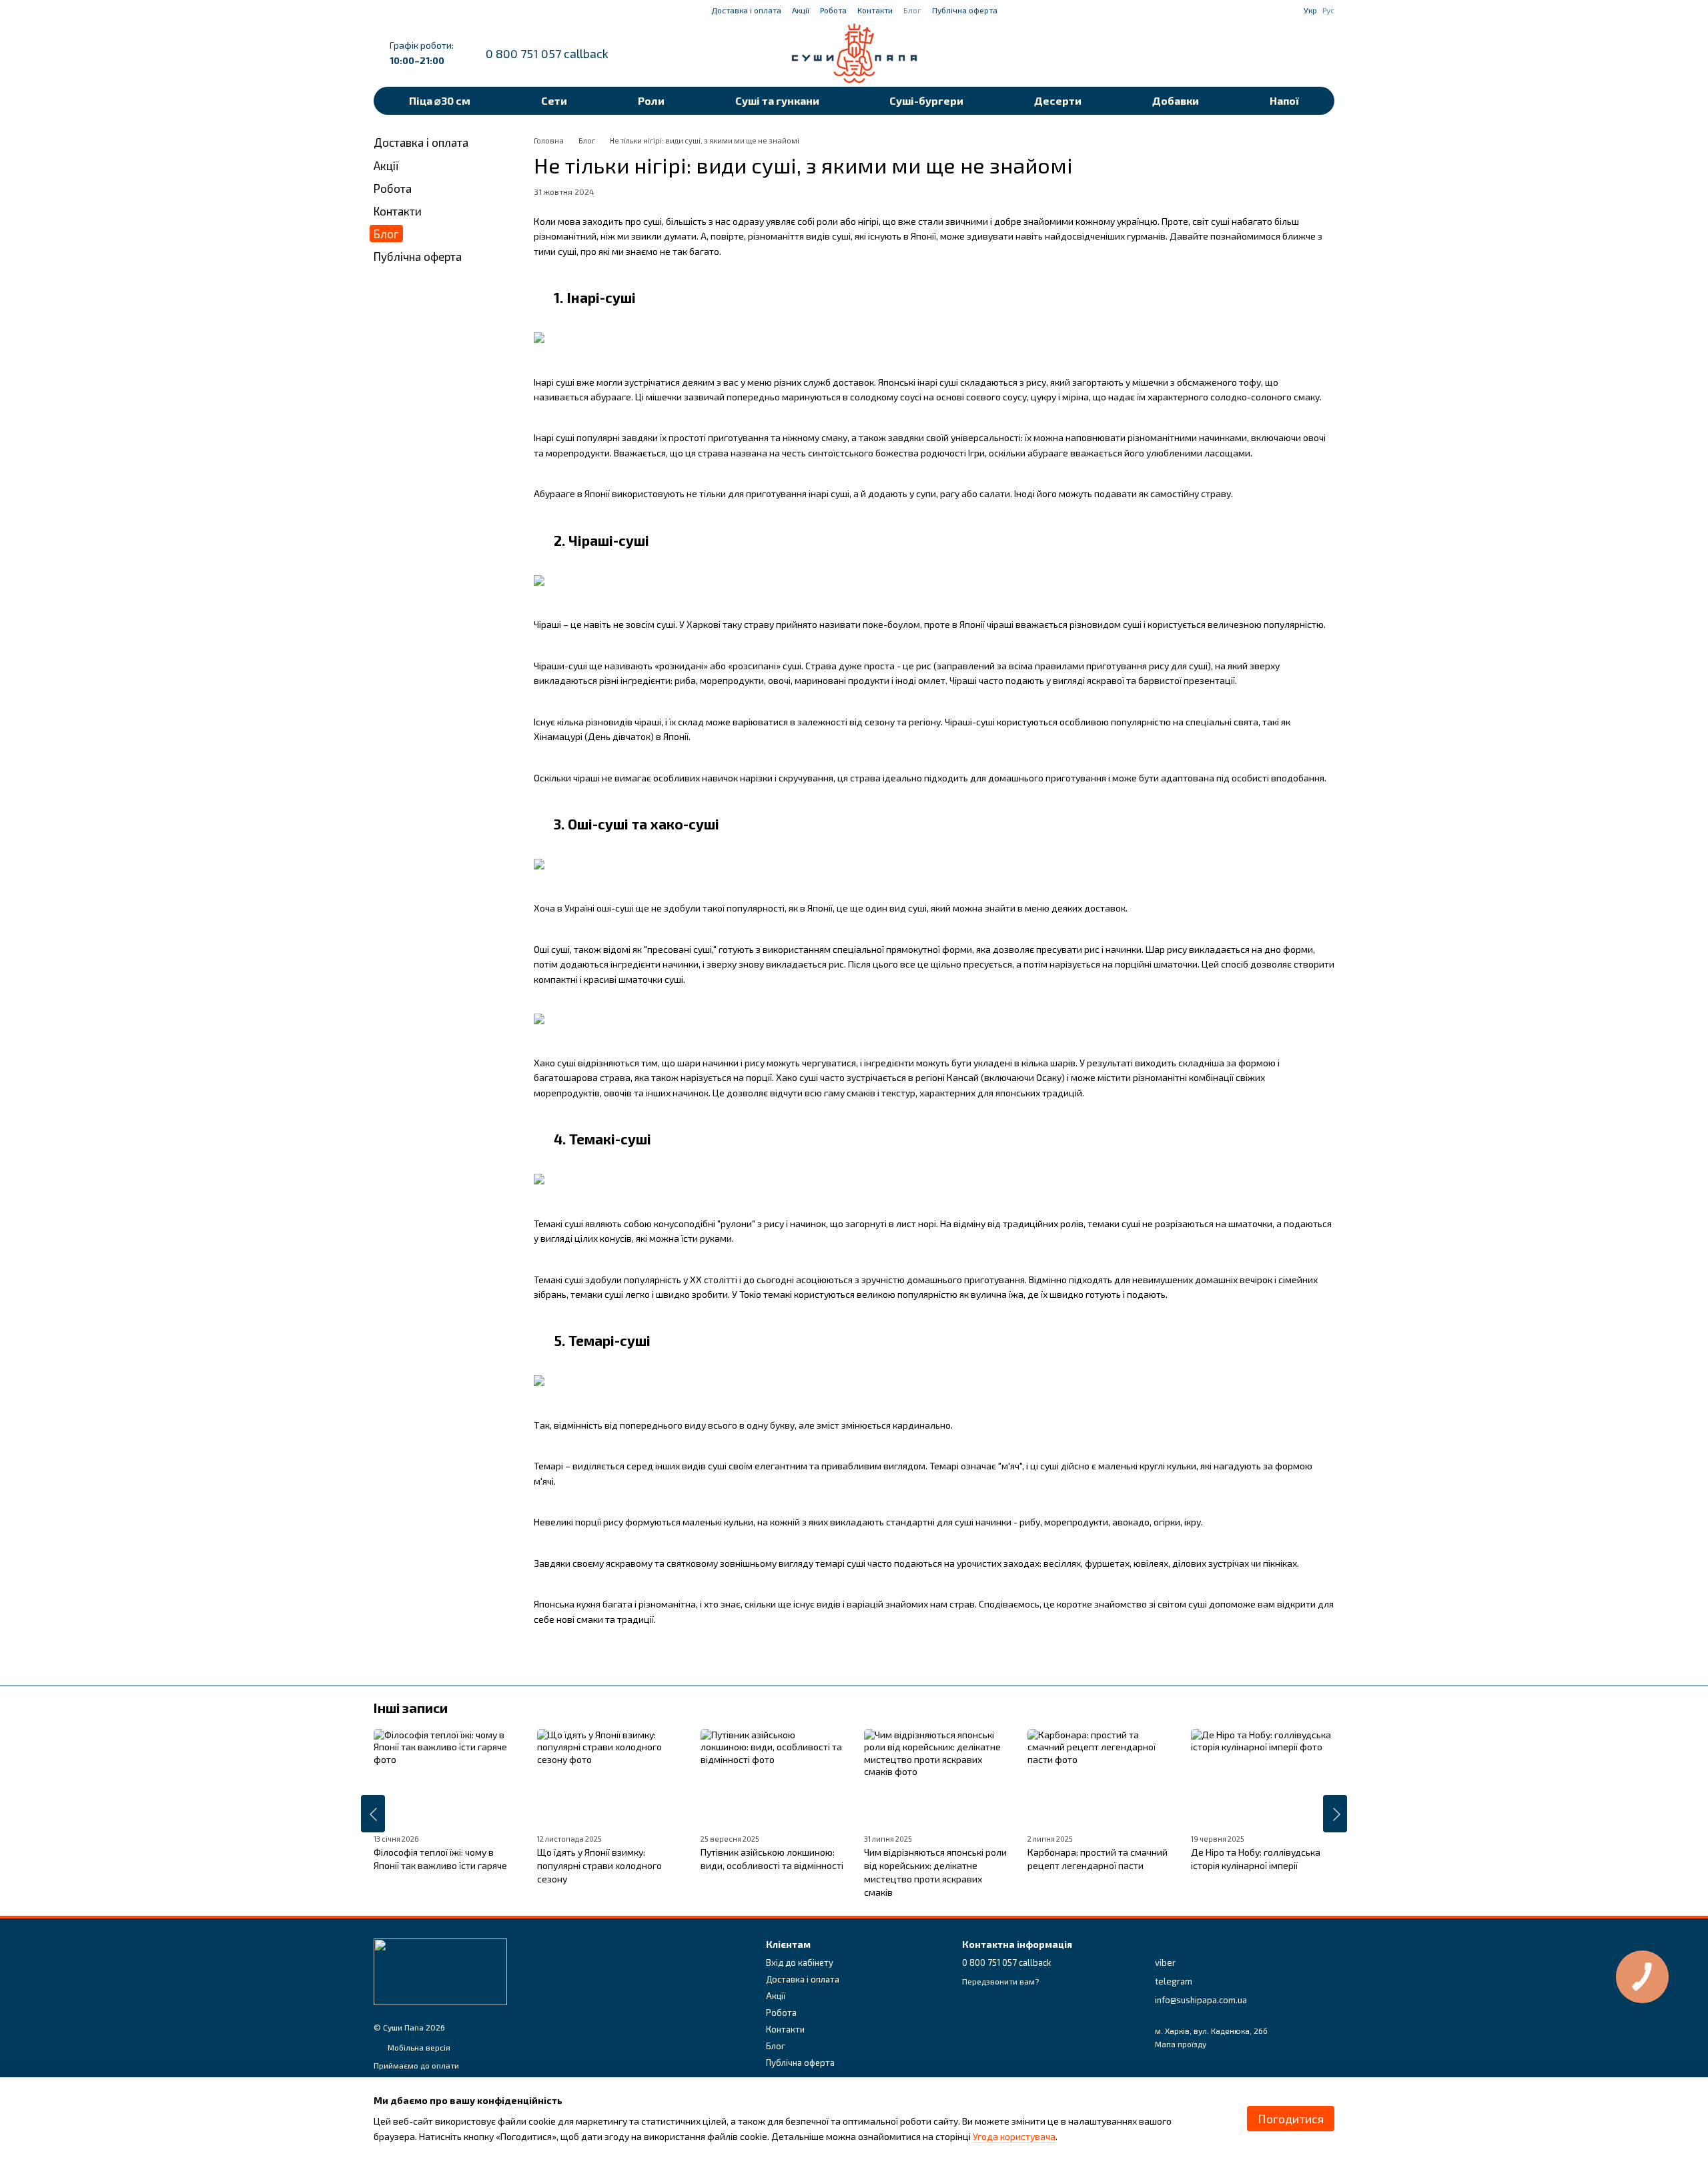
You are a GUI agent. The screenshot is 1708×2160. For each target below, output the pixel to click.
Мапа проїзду (1181, 2044)
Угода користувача (1014, 2136)
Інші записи (411, 1708)
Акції (801, 10)
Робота (833, 10)
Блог (912, 10)
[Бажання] (1254, 53)
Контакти (875, 10)
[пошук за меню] (1220, 53)
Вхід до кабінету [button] (800, 1962)
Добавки (1176, 100)
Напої (1284, 100)
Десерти (1058, 100)
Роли (651, 100)
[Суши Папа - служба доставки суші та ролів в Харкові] (440, 1970)
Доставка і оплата (746, 10)
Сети (554, 100)
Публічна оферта (965, 10)
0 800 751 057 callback (547, 53)
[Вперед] (1335, 1814)
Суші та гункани (777, 100)
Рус (1328, 10)
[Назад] (373, 1814)
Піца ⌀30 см (440, 100)
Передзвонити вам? (1000, 1981)
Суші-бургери (926, 100)
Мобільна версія (418, 2047)
